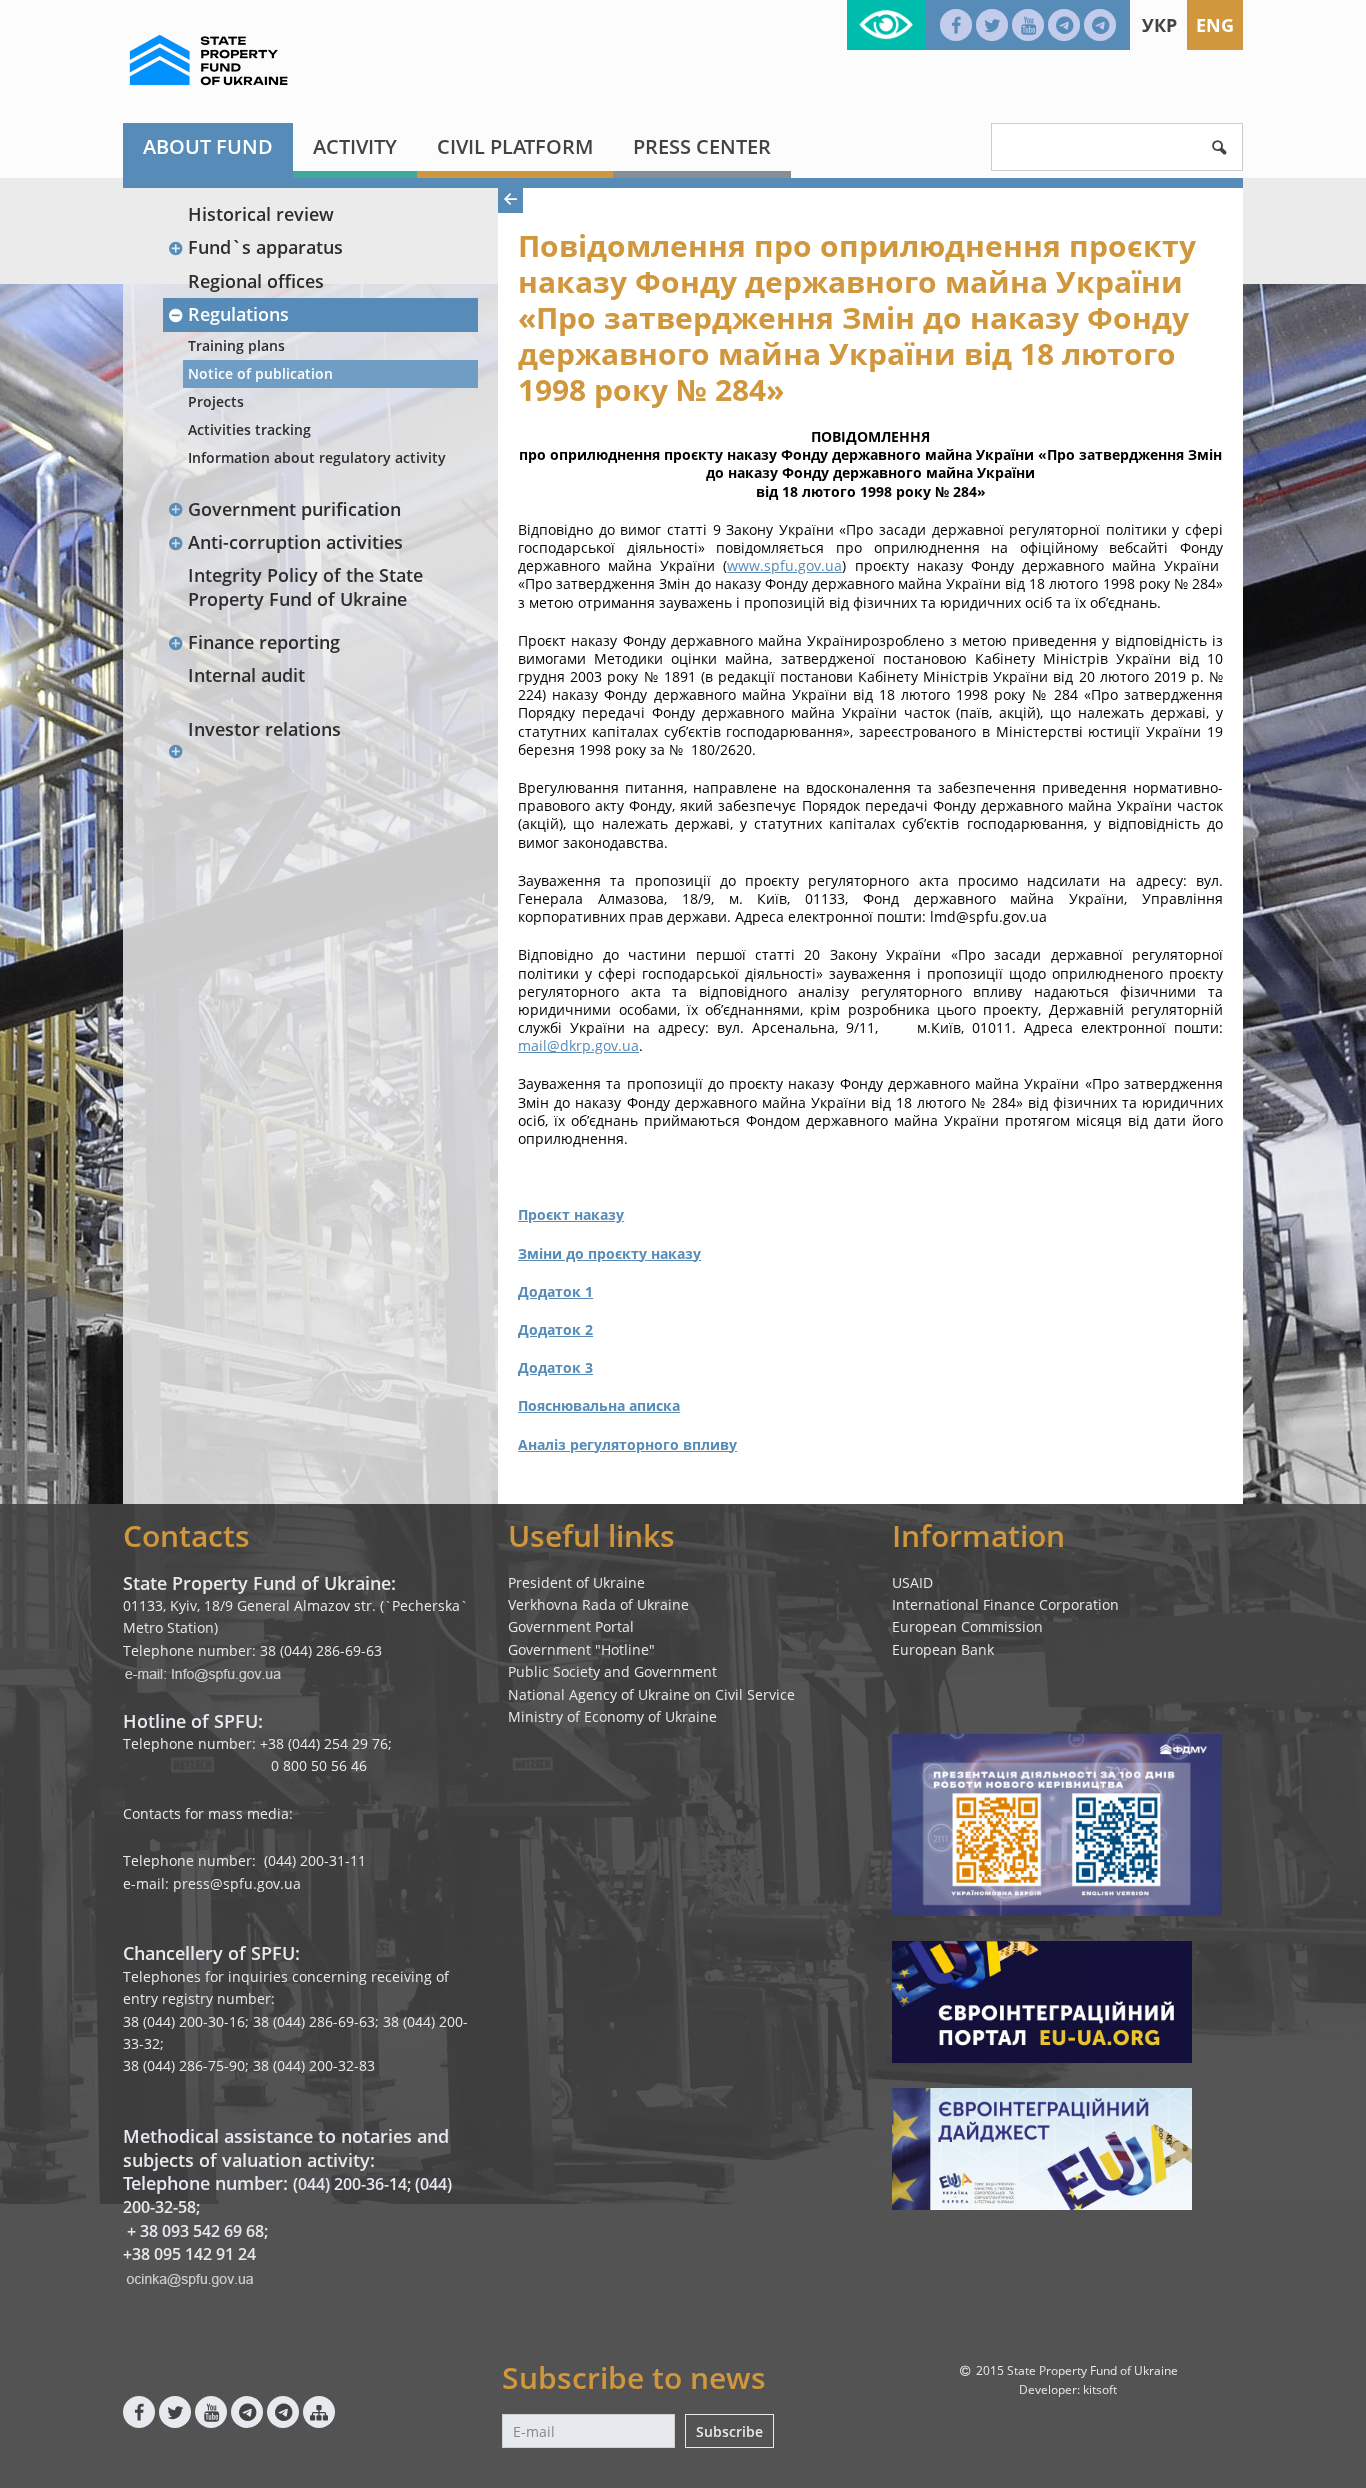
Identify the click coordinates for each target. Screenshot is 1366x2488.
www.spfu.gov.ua (784, 565)
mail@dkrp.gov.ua (578, 1045)
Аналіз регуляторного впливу (627, 1444)
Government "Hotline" (581, 1649)
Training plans (236, 345)
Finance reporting (264, 642)
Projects (216, 401)
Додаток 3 (555, 1367)
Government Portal (571, 1626)
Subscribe (729, 2431)
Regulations (238, 314)
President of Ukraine (576, 1582)
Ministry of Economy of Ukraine (612, 1716)
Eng (1215, 25)
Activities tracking (249, 429)
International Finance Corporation (1005, 1604)
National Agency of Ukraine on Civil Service (651, 1694)
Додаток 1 (555, 1291)
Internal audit (246, 675)
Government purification (294, 509)
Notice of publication (260, 373)
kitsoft (1100, 2389)
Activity (355, 146)
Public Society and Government (612, 1671)
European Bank (943, 1649)
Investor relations (264, 729)
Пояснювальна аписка (599, 1405)
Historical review (261, 214)
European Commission (967, 1626)
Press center (702, 146)
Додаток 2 (555, 1329)
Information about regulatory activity (317, 457)
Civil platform (515, 146)
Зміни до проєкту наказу (609, 1253)
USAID (912, 1582)
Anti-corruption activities (295, 542)
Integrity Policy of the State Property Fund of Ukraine (305, 586)
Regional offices (256, 281)
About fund (208, 146)
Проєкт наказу (571, 1214)
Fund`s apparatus (265, 247)
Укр (1159, 25)
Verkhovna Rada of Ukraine (598, 1604)
